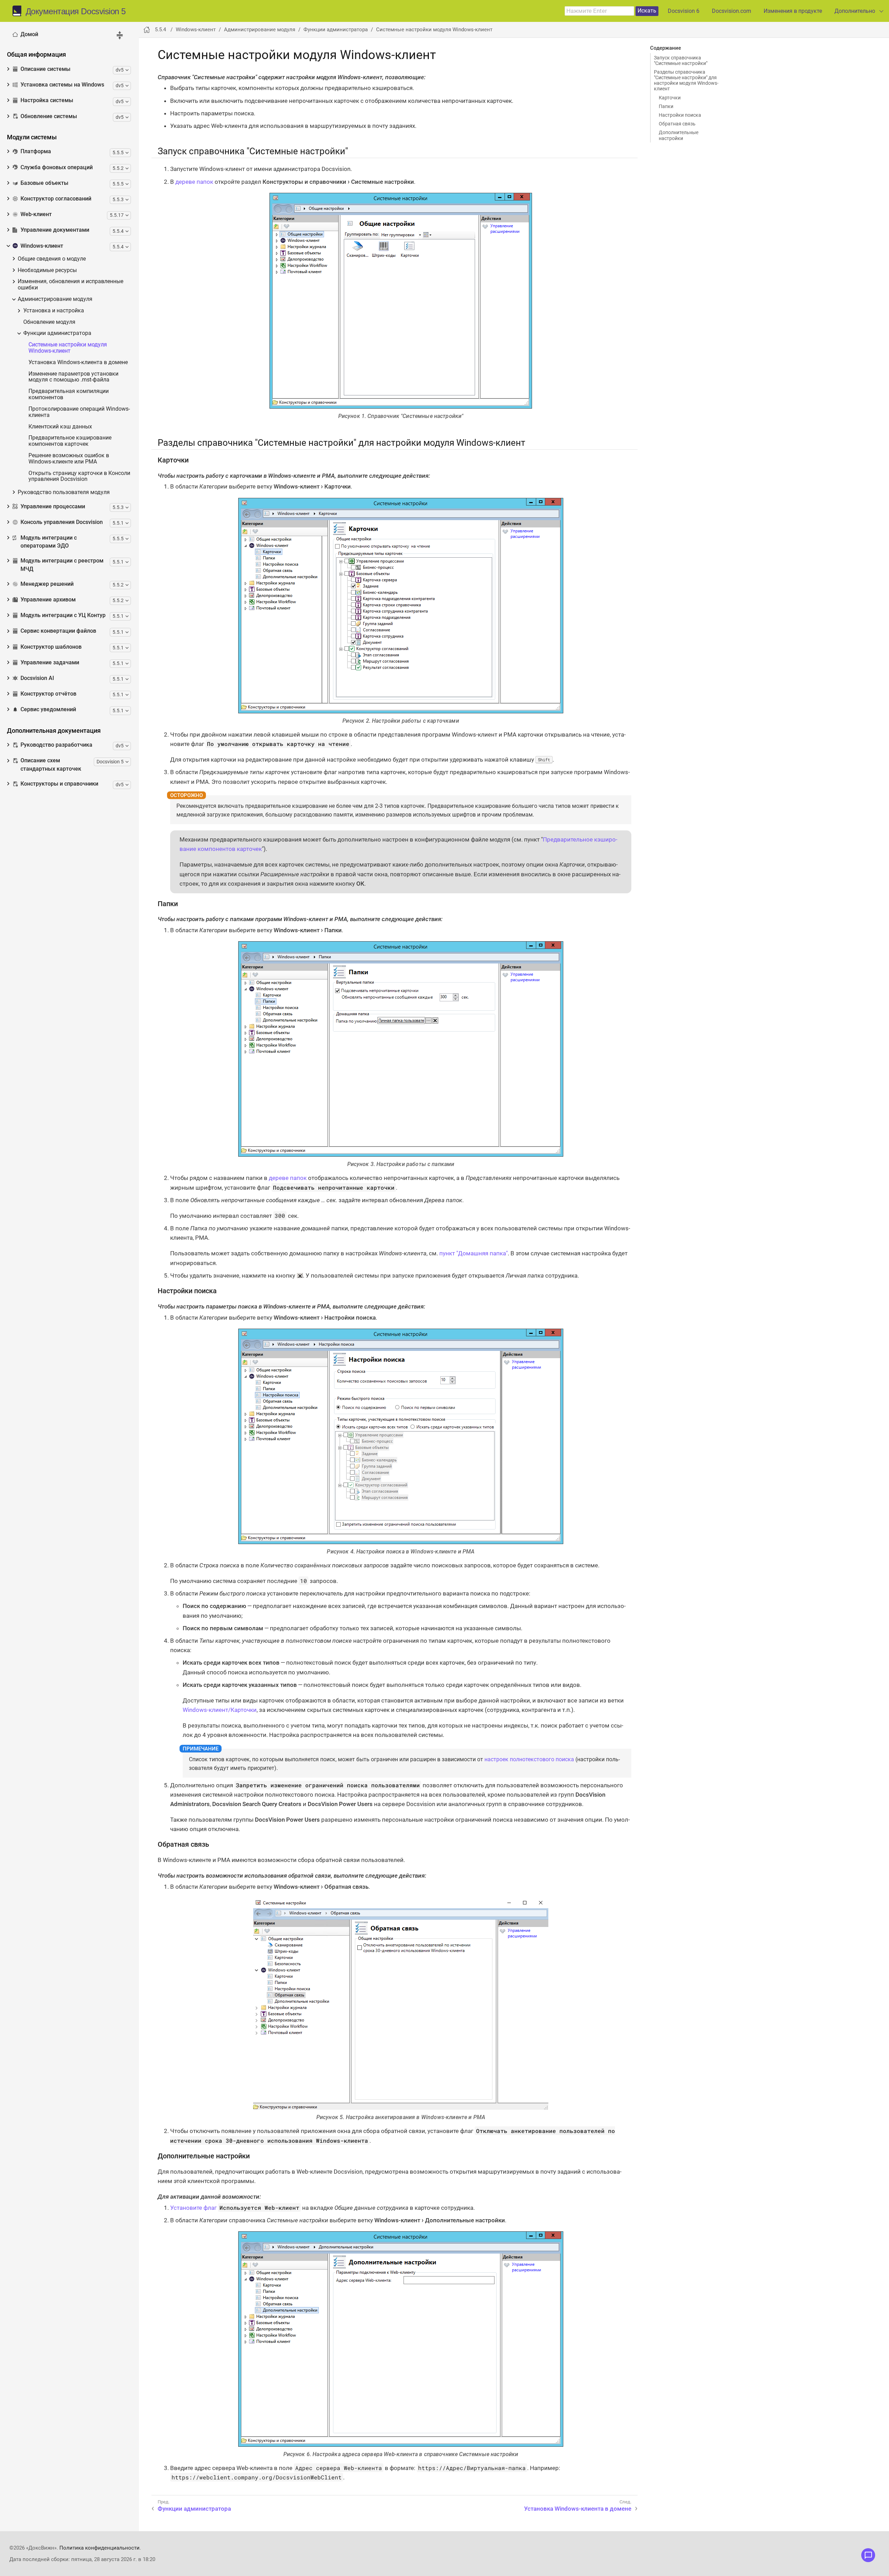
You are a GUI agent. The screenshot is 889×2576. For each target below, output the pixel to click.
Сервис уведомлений (48, 709)
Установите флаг (193, 2208)
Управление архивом (48, 600)
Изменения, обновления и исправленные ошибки (70, 285)
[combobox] (599, 11)
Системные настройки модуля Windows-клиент (68, 348)
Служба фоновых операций (57, 167)
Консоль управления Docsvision (62, 522)
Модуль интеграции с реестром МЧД (62, 565)
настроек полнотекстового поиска (529, 1759)
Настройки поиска (680, 115)
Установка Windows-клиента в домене (78, 363)
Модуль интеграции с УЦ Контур (63, 615)
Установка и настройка (54, 311)
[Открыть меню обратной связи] (868, 2555)
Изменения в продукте (793, 11)
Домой (29, 34)
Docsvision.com (732, 11)
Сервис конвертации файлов (58, 631)
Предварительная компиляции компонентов (69, 395)
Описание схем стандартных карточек (51, 765)
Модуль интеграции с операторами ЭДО (49, 542)
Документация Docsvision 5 (76, 11)
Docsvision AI (37, 678)
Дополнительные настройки (679, 135)
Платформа (36, 151)
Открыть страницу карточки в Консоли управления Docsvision (79, 477)
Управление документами (55, 230)
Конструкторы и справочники (59, 784)
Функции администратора (57, 333)
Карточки (670, 98)
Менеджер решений (47, 584)
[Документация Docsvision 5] (19, 11)
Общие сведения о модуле (52, 259)
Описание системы (45, 69)
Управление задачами (50, 663)
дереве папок (194, 182)
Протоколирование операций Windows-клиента (79, 412)
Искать (647, 11)
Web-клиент (36, 214)
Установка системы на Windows (62, 85)
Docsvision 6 (684, 11)
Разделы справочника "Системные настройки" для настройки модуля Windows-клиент (686, 80)
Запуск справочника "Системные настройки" (681, 60)
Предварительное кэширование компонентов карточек (70, 441)
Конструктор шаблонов (51, 647)
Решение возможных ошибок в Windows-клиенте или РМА (69, 459)
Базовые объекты (44, 183)
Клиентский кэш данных (60, 427)
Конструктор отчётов (48, 694)
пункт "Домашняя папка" (473, 1253)
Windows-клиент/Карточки (220, 1710)
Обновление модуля (49, 322)
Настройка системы (47, 100)
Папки (666, 106)
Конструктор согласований (56, 199)
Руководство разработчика (56, 745)
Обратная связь (677, 124)
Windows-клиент (42, 246)
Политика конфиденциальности (99, 2548)
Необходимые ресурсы (47, 270)
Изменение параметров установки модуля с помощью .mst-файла (73, 377)
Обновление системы (49, 116)
